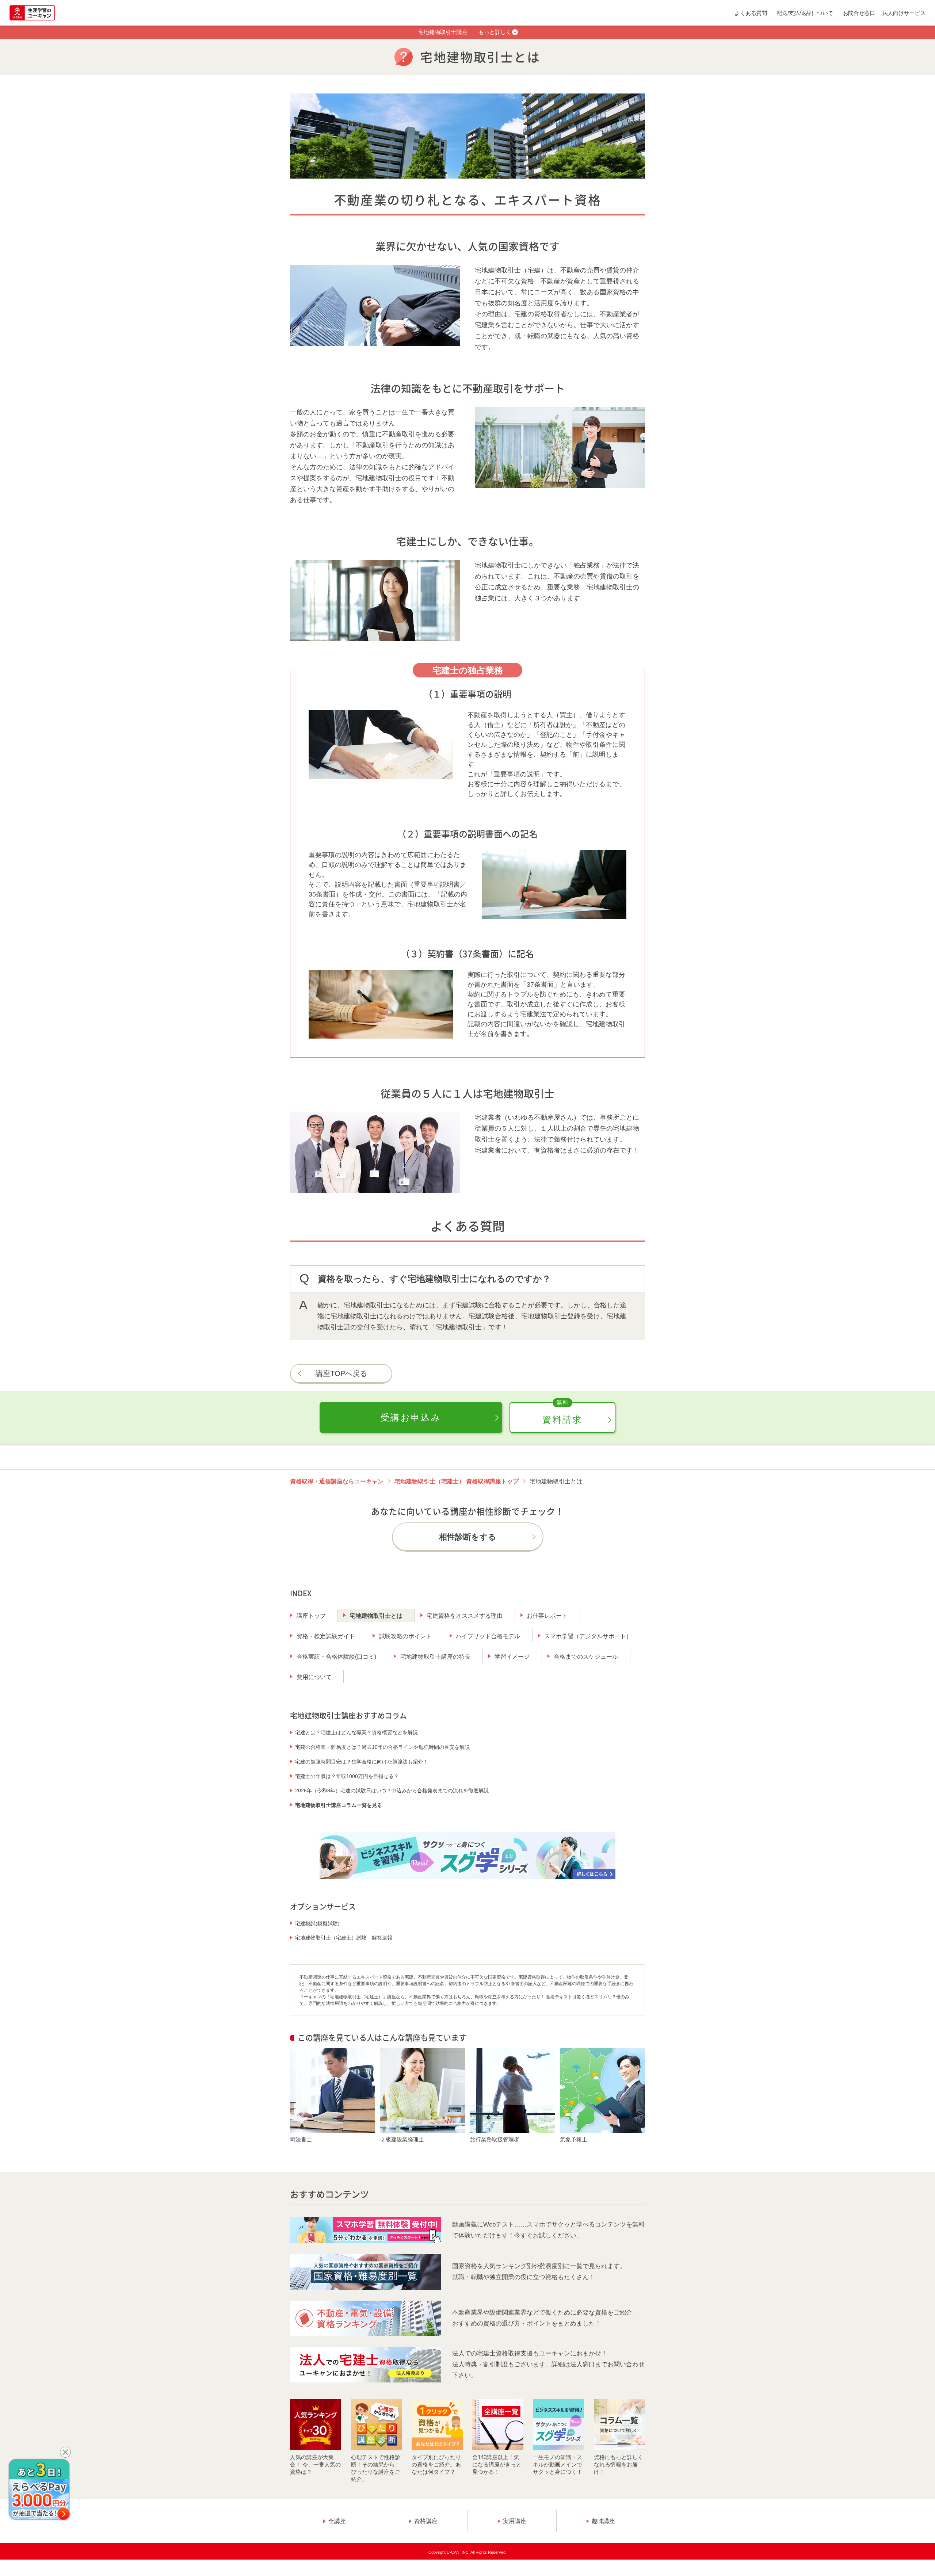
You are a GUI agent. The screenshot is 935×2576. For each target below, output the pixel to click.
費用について (314, 1677)
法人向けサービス (904, 13)
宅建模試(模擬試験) (317, 1923)
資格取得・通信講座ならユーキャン (337, 1481)
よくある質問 (751, 13)
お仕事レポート (547, 1616)
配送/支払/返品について (805, 13)
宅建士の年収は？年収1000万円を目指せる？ (347, 1776)
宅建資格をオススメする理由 (465, 1616)
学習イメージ (512, 1657)
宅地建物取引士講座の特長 (435, 1657)
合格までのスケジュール (586, 1657)
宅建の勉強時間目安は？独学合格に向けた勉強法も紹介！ (362, 1762)
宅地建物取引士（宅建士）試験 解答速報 (344, 1938)
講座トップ (311, 1616)
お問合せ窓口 (859, 13)
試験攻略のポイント (405, 1636)
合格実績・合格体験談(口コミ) (336, 1657)
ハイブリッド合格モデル (488, 1636)
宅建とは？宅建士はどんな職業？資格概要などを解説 (356, 1732)
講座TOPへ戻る (341, 1373)
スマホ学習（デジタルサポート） (588, 1636)
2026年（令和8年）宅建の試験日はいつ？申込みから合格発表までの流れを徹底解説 (392, 1790)
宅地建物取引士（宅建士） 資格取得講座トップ (457, 1481)
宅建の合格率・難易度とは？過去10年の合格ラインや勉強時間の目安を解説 (382, 1747)
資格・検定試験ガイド (326, 1636)
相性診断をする (468, 1537)
